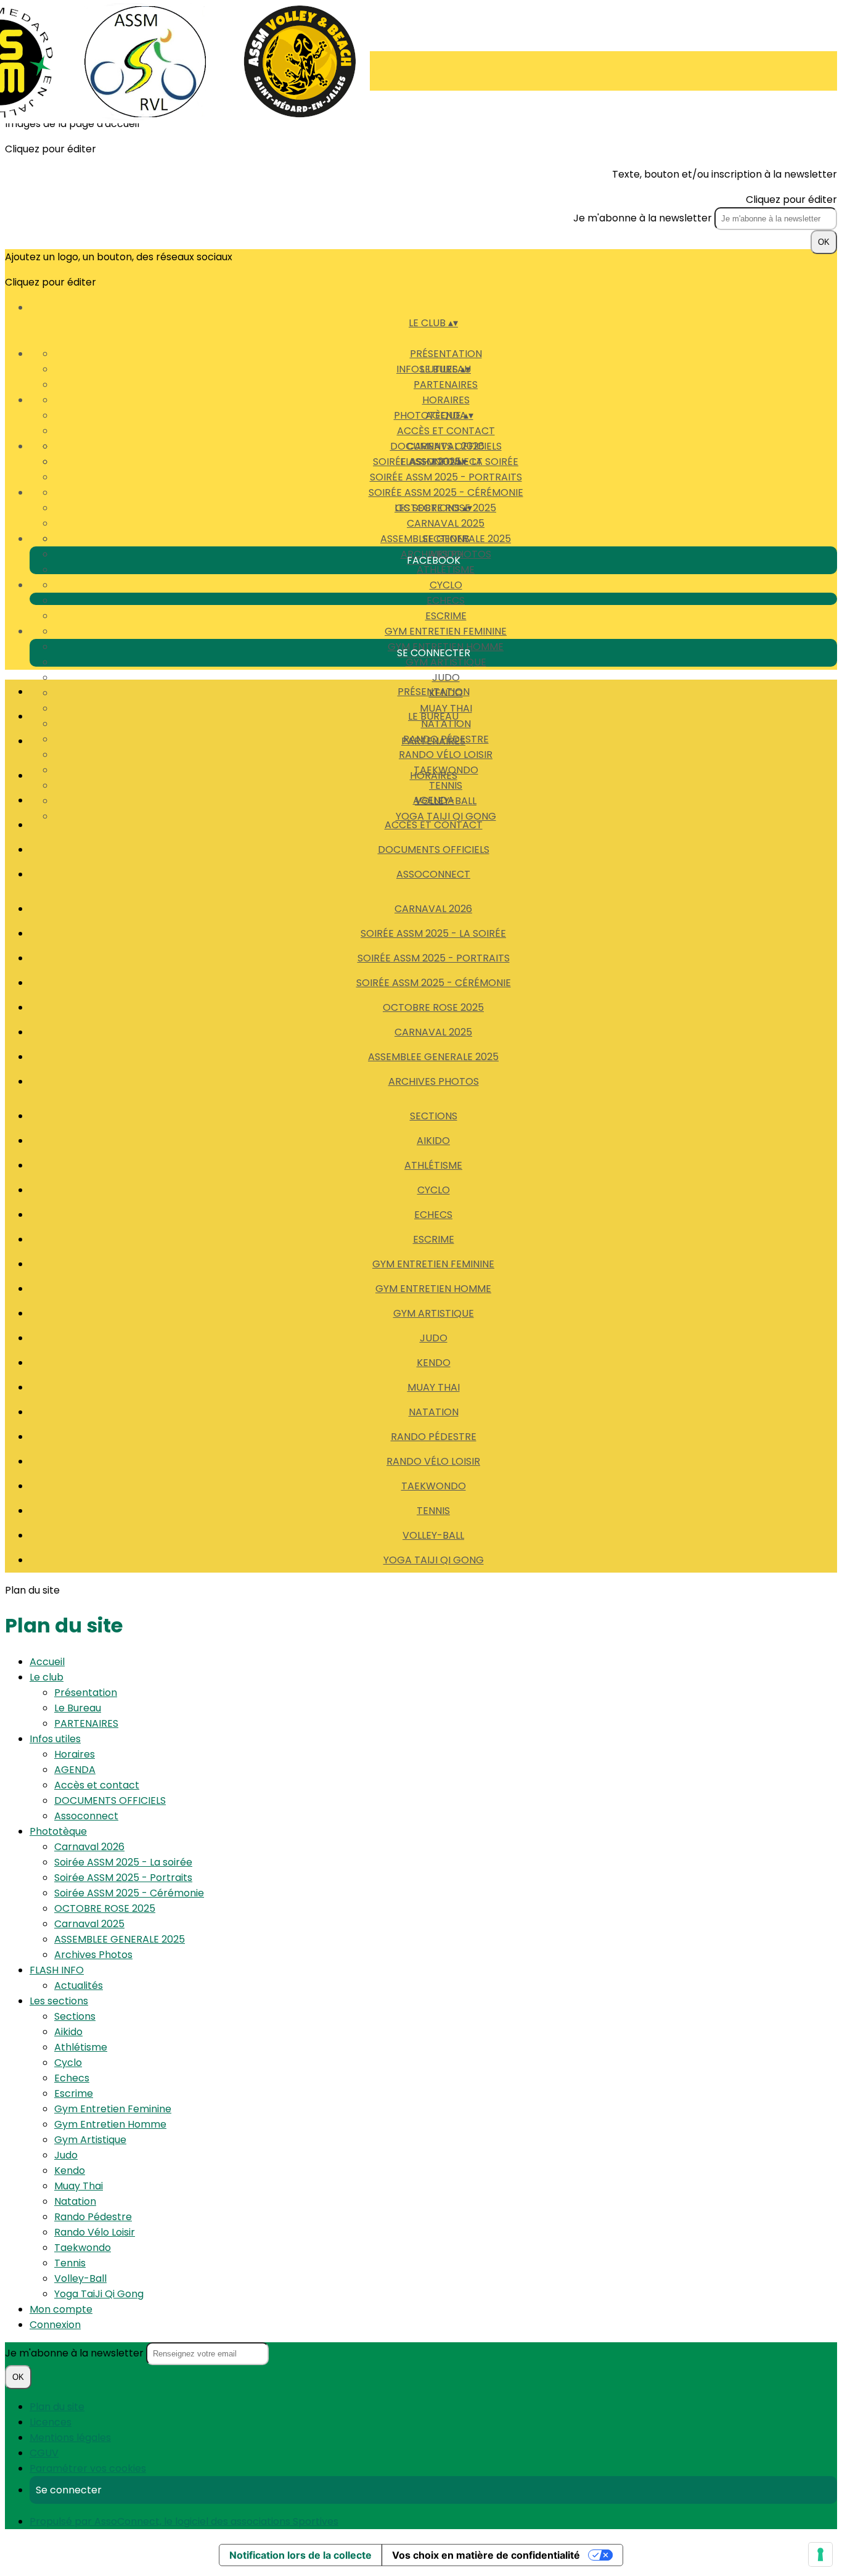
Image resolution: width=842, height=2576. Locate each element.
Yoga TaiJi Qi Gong (434, 1560)
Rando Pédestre (434, 1437)
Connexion (55, 2325)
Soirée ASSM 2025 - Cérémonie (446, 492)
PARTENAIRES (446, 385)
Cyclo (446, 585)
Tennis (433, 1511)
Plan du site (57, 2407)
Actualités (79, 1985)
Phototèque (58, 1831)
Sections (446, 539)
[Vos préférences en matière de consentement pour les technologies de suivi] (820, 2554)
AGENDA (434, 800)
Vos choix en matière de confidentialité (486, 2555)
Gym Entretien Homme (433, 1289)
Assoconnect (433, 874)
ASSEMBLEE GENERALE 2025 (433, 1057)
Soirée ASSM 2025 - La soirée (433, 933)
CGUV (44, 2453)
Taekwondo (434, 1486)
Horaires (446, 400)
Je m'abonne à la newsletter (644, 218)
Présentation (446, 354)
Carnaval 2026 (446, 446)
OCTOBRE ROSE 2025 (433, 1007)
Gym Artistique (446, 662)
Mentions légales (70, 2438)
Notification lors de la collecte (300, 2555)
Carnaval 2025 (446, 523)
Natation (434, 1412)
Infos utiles (55, 1739)
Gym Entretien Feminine (446, 631)
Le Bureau (433, 716)
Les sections (59, 2001)
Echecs (446, 600)
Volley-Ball (433, 1535)
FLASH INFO (57, 1970)
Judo (446, 677)
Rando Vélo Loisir (446, 755)
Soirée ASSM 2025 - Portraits (446, 477)
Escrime (446, 616)
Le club (47, 1677)
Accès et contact (446, 431)
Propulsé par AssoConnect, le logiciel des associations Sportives (184, 2521)
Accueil (47, 1662)
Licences (51, 2422)
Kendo (434, 1363)
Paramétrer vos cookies (88, 2468)
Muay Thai (434, 1387)
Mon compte (61, 2309)
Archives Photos (434, 1081)
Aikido (433, 1141)
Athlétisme (446, 570)
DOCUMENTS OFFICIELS (434, 850)
